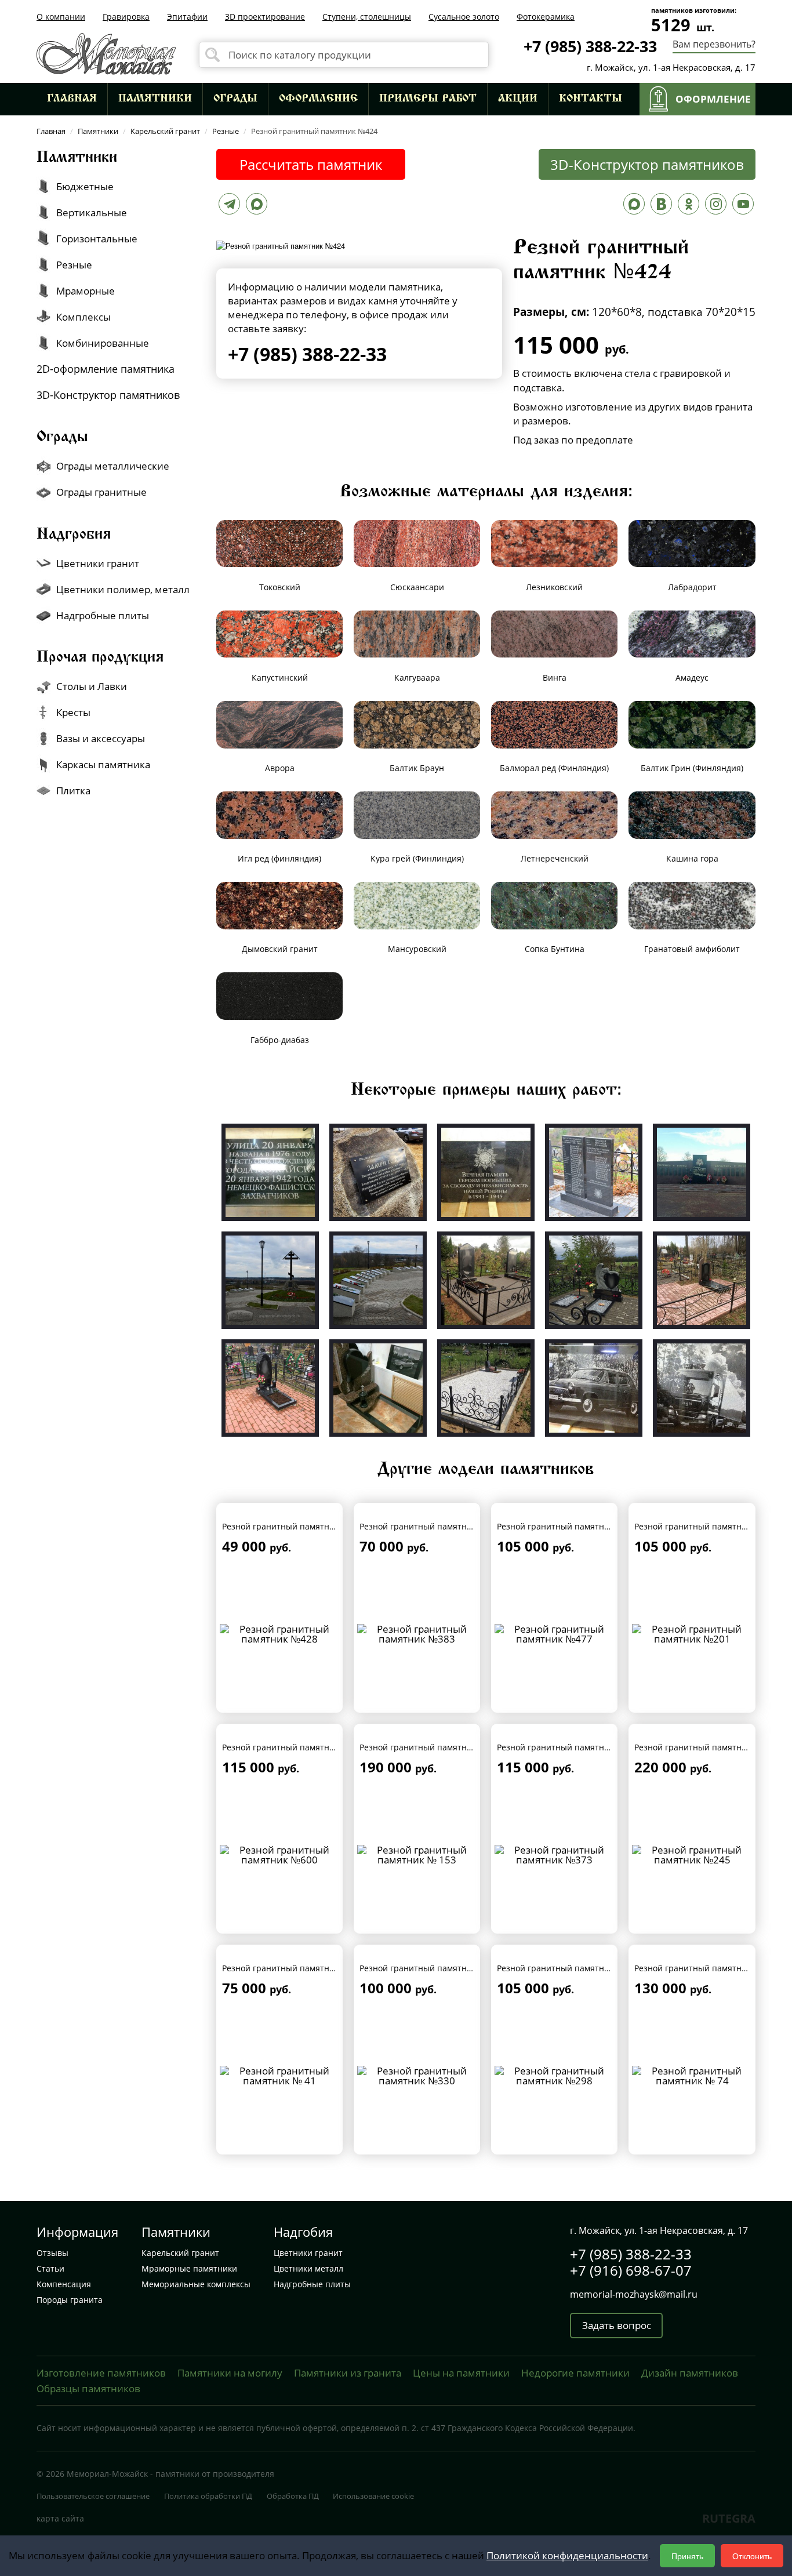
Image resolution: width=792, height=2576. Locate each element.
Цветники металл (308, 2268)
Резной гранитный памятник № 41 (291, 1968)
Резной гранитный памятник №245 (705, 1747)
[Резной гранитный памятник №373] (555, 1854)
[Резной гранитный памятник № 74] (692, 2075)
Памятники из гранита (348, 2373)
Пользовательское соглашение (93, 2496)
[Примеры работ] (270, 1171)
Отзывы (52, 2253)
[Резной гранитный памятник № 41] (280, 2075)
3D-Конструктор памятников (647, 164)
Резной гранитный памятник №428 (293, 1526)
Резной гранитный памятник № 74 (704, 1968)
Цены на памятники (461, 2373)
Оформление (318, 99)
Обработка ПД (293, 2496)
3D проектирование (265, 17)
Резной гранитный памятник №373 (567, 1747)
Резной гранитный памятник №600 (293, 1747)
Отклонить (752, 2556)
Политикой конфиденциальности (567, 2555)
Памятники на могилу (230, 2373)
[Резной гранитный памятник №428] (280, 1633)
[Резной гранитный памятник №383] (417, 1633)
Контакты (591, 99)
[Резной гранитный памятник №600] (280, 1854)
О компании (61, 17)
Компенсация (64, 2284)
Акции (518, 99)
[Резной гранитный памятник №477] (555, 1633)
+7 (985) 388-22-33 (590, 46)
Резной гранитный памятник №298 (567, 1968)
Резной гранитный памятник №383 (430, 1526)
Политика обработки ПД (208, 2496)
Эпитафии (187, 17)
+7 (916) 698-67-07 (631, 2270)
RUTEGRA (729, 2518)
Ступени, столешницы (367, 17)
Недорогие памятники (575, 2373)
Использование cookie (373, 2496)
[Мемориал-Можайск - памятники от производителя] (106, 52)
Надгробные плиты (312, 2284)
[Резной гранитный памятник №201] (692, 1633)
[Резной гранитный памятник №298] (555, 2075)
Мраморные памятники (189, 2268)
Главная (72, 99)
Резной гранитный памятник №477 (567, 1526)
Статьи (50, 2268)
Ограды (235, 99)
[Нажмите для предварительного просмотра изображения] (281, 244)
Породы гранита (70, 2300)
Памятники (155, 99)
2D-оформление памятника (106, 369)
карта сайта (60, 2518)
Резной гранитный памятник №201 (705, 1526)
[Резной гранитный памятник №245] (692, 1854)
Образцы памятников (88, 2388)
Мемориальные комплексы (196, 2284)
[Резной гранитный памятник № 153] (417, 1854)
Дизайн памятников (690, 2373)
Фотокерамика (546, 17)
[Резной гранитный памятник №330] (417, 2075)
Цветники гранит (308, 2253)
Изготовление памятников (101, 2373)
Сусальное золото (464, 17)
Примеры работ (428, 99)
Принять (687, 2556)
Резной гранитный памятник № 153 (431, 1747)
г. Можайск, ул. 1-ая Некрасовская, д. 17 (671, 67)
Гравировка (126, 17)
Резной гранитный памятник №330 (430, 1968)
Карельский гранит (180, 2253)
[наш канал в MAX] (634, 207)
